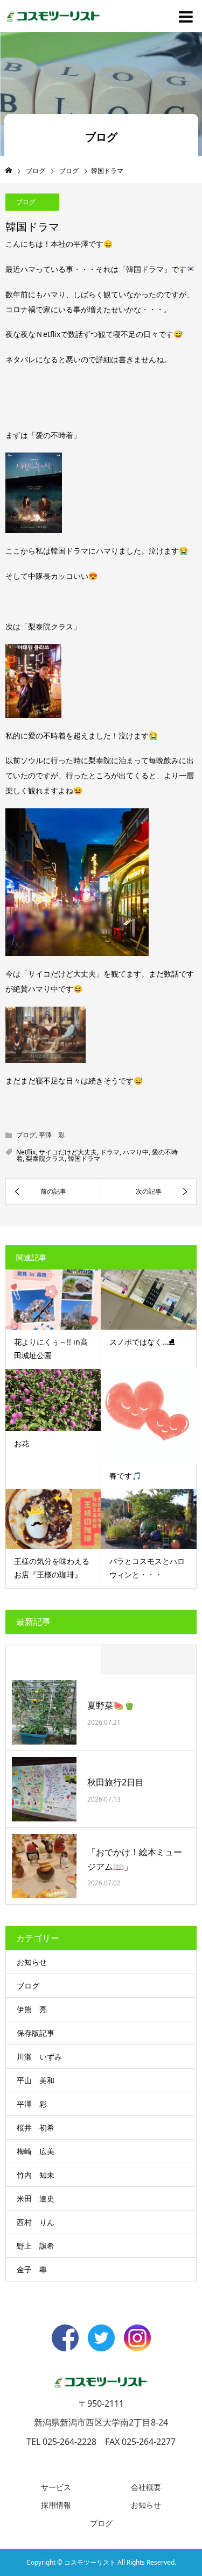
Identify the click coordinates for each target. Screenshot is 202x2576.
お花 (22, 1443)
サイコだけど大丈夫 (68, 1152)
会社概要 (146, 2487)
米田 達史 (36, 2198)
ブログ (26, 202)
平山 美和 (36, 2080)
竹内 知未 (36, 2175)
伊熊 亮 (32, 2009)
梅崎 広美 (36, 2151)
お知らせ (32, 1962)
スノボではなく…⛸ (142, 1342)
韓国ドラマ (84, 1158)
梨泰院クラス (45, 1158)
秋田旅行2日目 (116, 1782)
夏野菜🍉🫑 (111, 1705)
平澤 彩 (52, 1135)
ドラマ (110, 1152)
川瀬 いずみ (39, 2057)
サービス (56, 2487)
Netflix (26, 1152)
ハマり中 (136, 1152)
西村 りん (36, 2222)
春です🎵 (125, 1476)
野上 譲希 (36, 2246)
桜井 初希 (36, 2127)
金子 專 (32, 2269)
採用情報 (56, 2505)
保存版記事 (36, 2033)
